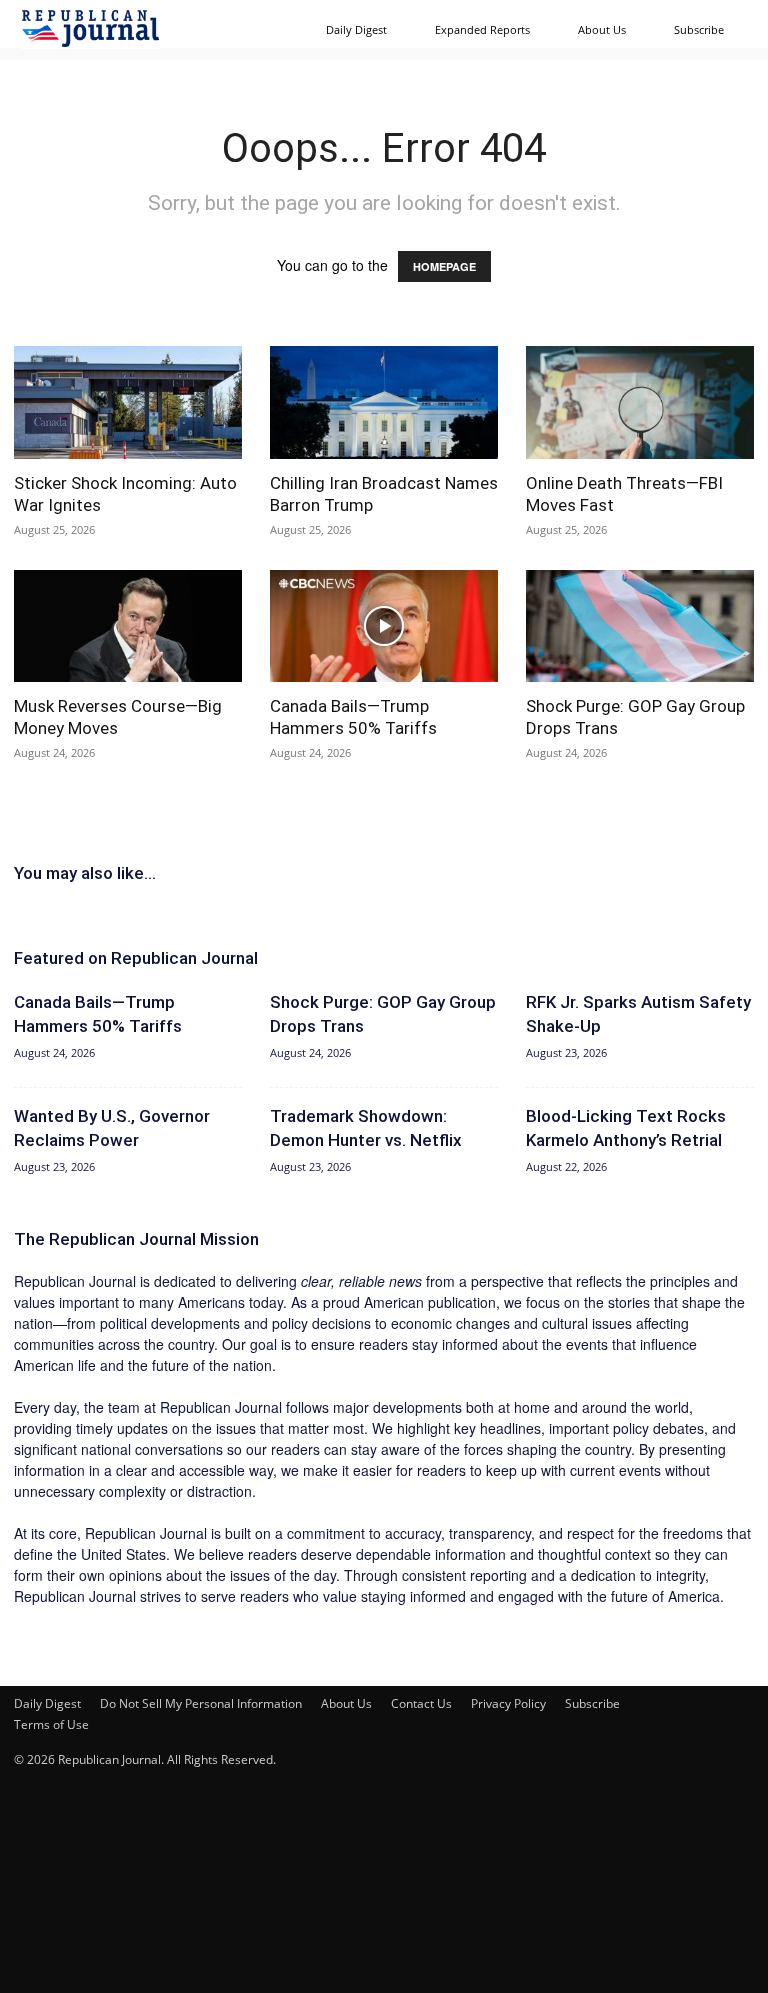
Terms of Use (51, 1724)
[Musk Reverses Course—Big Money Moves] (128, 626)
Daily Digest (356, 29)
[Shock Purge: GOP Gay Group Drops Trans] (640, 626)
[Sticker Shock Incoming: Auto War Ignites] (128, 402)
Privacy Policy (508, 1703)
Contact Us (421, 1703)
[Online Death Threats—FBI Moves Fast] (640, 402)
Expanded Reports (482, 29)
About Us (602, 29)
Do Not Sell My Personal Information (201, 1703)
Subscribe (699, 29)
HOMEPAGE (444, 266)
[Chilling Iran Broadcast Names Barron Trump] (384, 402)
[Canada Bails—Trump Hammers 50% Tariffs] (384, 626)
